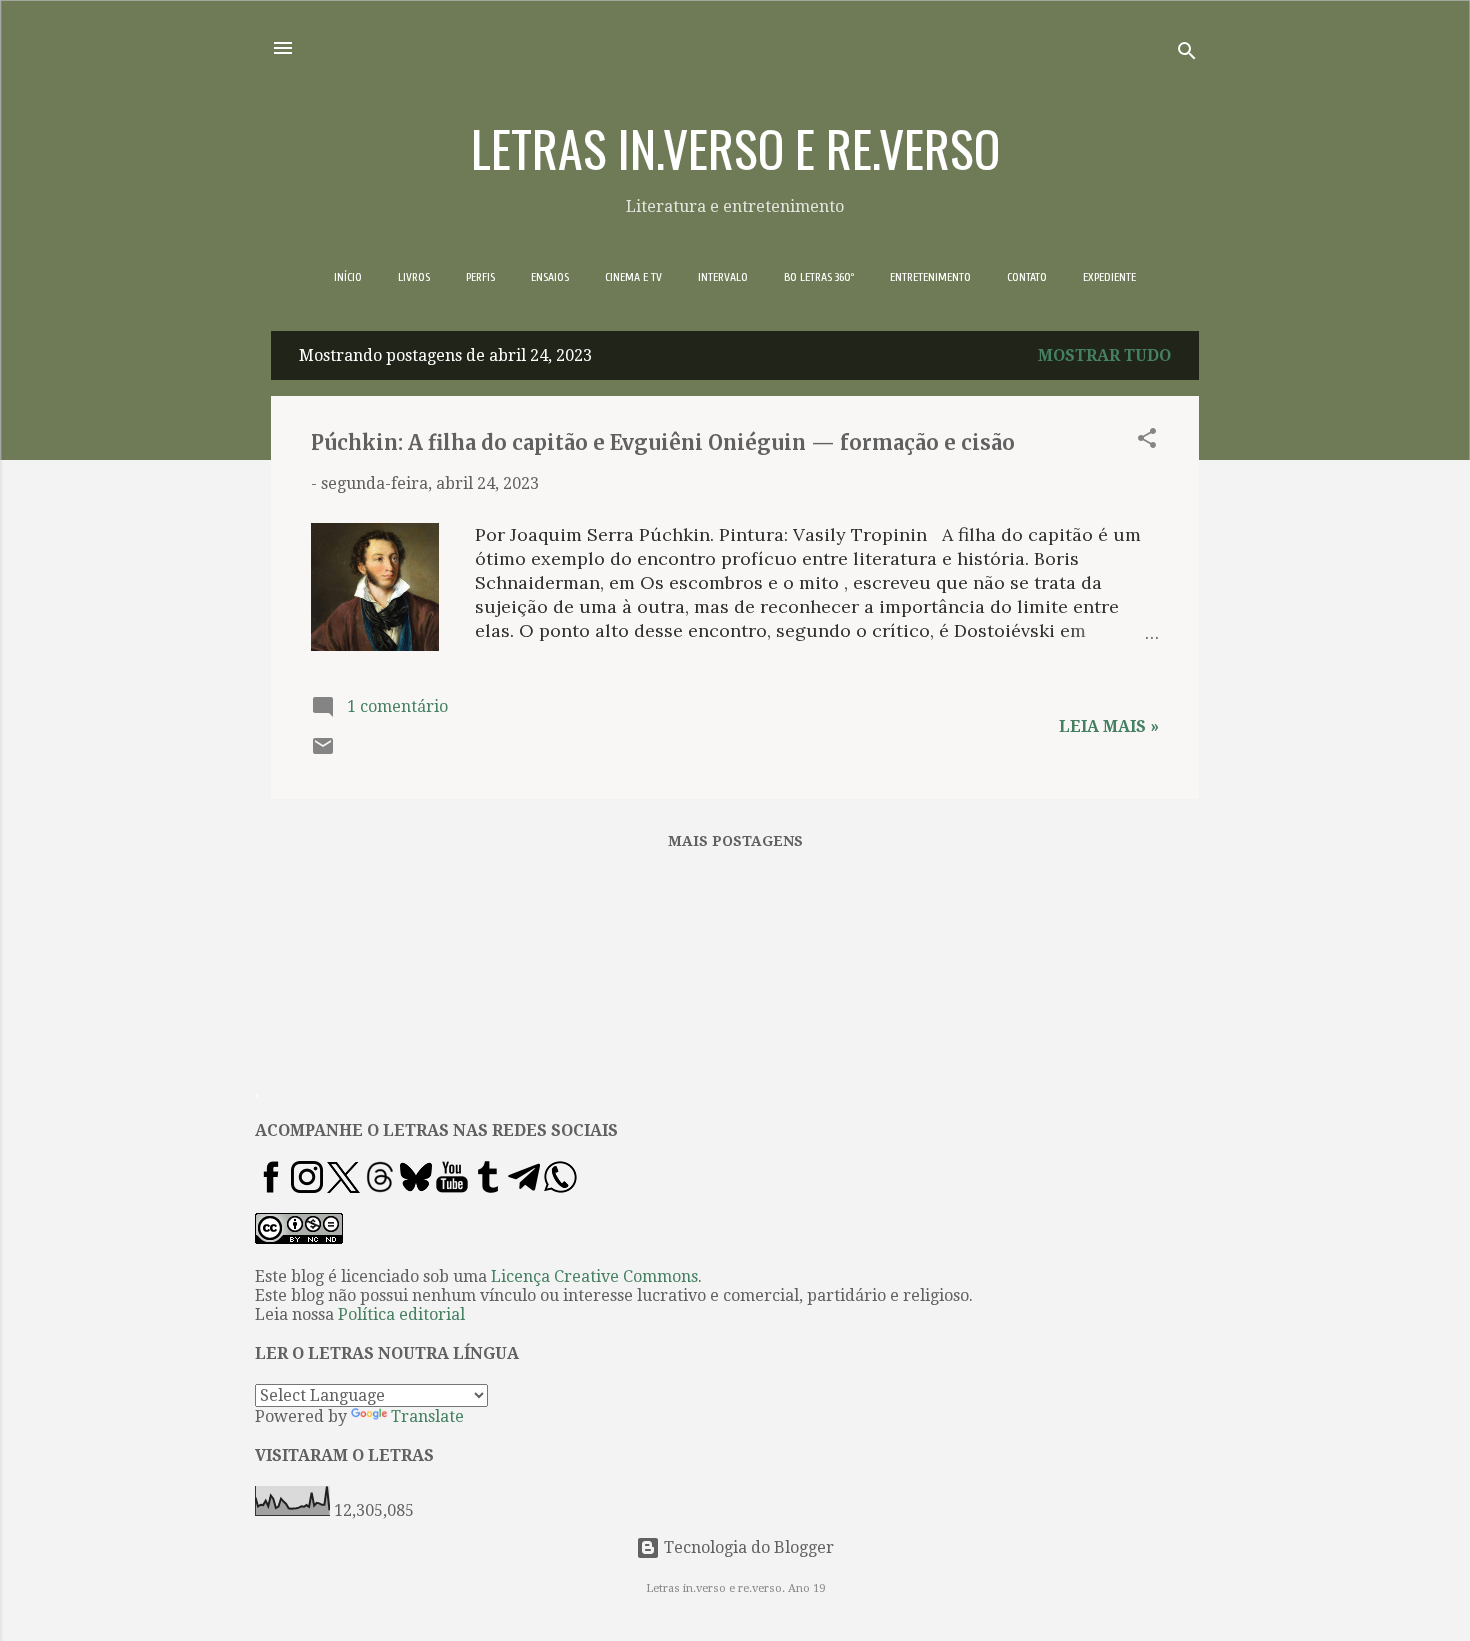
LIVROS (414, 277)
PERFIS (480, 277)
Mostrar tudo (1104, 355)
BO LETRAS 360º (819, 277)
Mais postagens (735, 841)
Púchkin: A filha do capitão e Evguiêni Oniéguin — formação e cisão (663, 442)
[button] (1147, 441)
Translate (427, 1416)
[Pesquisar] (1187, 54)
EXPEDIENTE (1109, 277)
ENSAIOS (550, 277)
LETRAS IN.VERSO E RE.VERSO (735, 147)
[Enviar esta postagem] (323, 752)
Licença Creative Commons (594, 1276)
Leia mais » (1109, 726)
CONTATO (1027, 277)
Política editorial (401, 1314)
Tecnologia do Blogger (747, 1547)
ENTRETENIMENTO (930, 277)
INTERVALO (723, 277)
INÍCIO (348, 277)
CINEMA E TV (633, 277)
